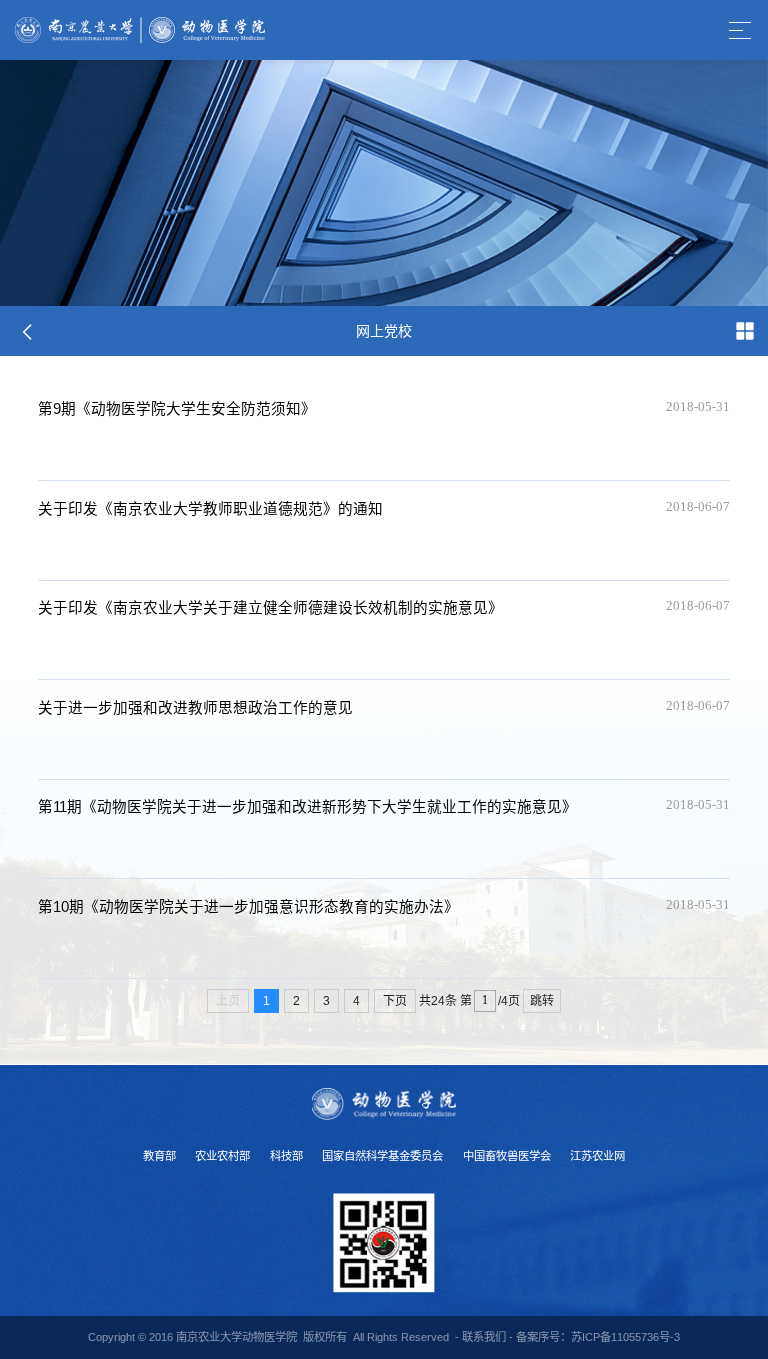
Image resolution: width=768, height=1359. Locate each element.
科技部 (286, 1156)
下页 (395, 1001)
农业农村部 (222, 1156)
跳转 (542, 1001)
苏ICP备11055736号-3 (625, 1337)
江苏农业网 (597, 1156)
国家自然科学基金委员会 (382, 1156)
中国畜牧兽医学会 (507, 1156)
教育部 (159, 1156)
